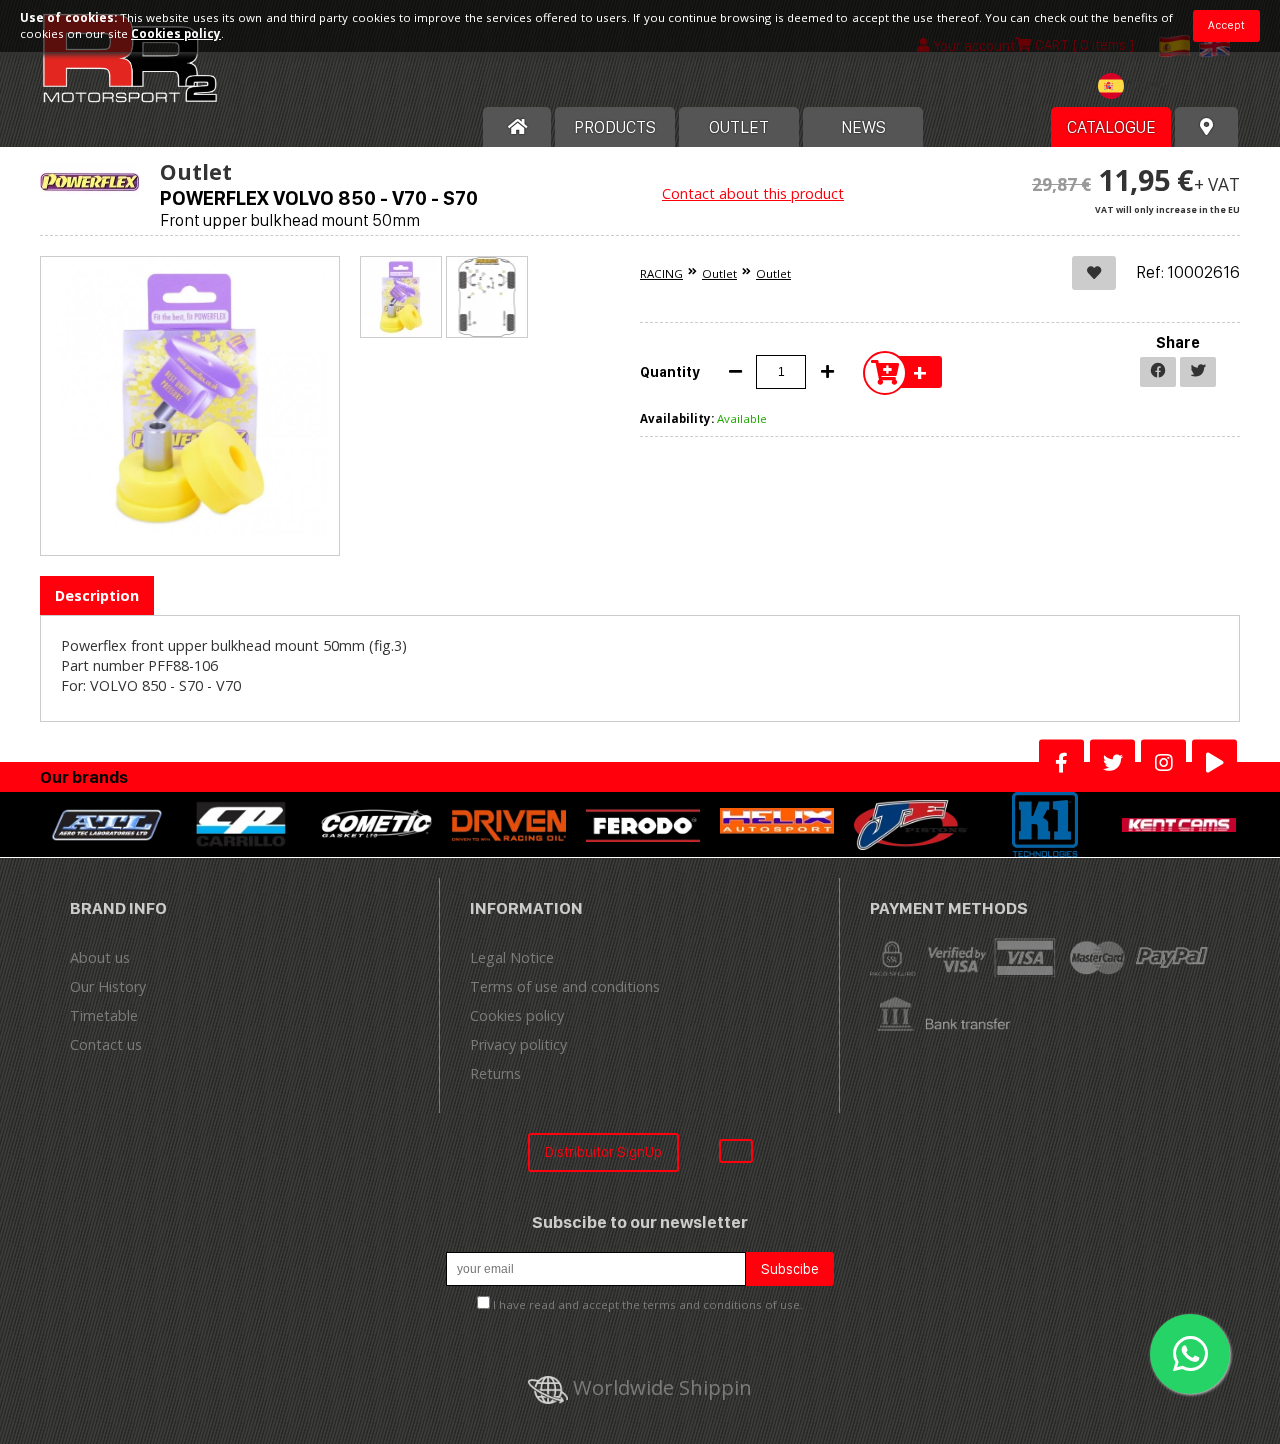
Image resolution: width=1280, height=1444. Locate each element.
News (863, 127)
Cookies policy (517, 1015)
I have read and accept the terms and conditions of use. (648, 1304)
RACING (661, 273)
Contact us (106, 1044)
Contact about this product (753, 193)
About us (100, 957)
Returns (495, 1073)
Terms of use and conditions (565, 986)
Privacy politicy (518, 1044)
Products (615, 127)
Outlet (719, 273)
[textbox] (1136, 86)
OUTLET (739, 127)
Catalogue (1111, 127)
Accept (1226, 25)
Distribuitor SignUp (603, 1151)
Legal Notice (512, 957)
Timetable (104, 1015)
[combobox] (1136, 88)
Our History (108, 986)
